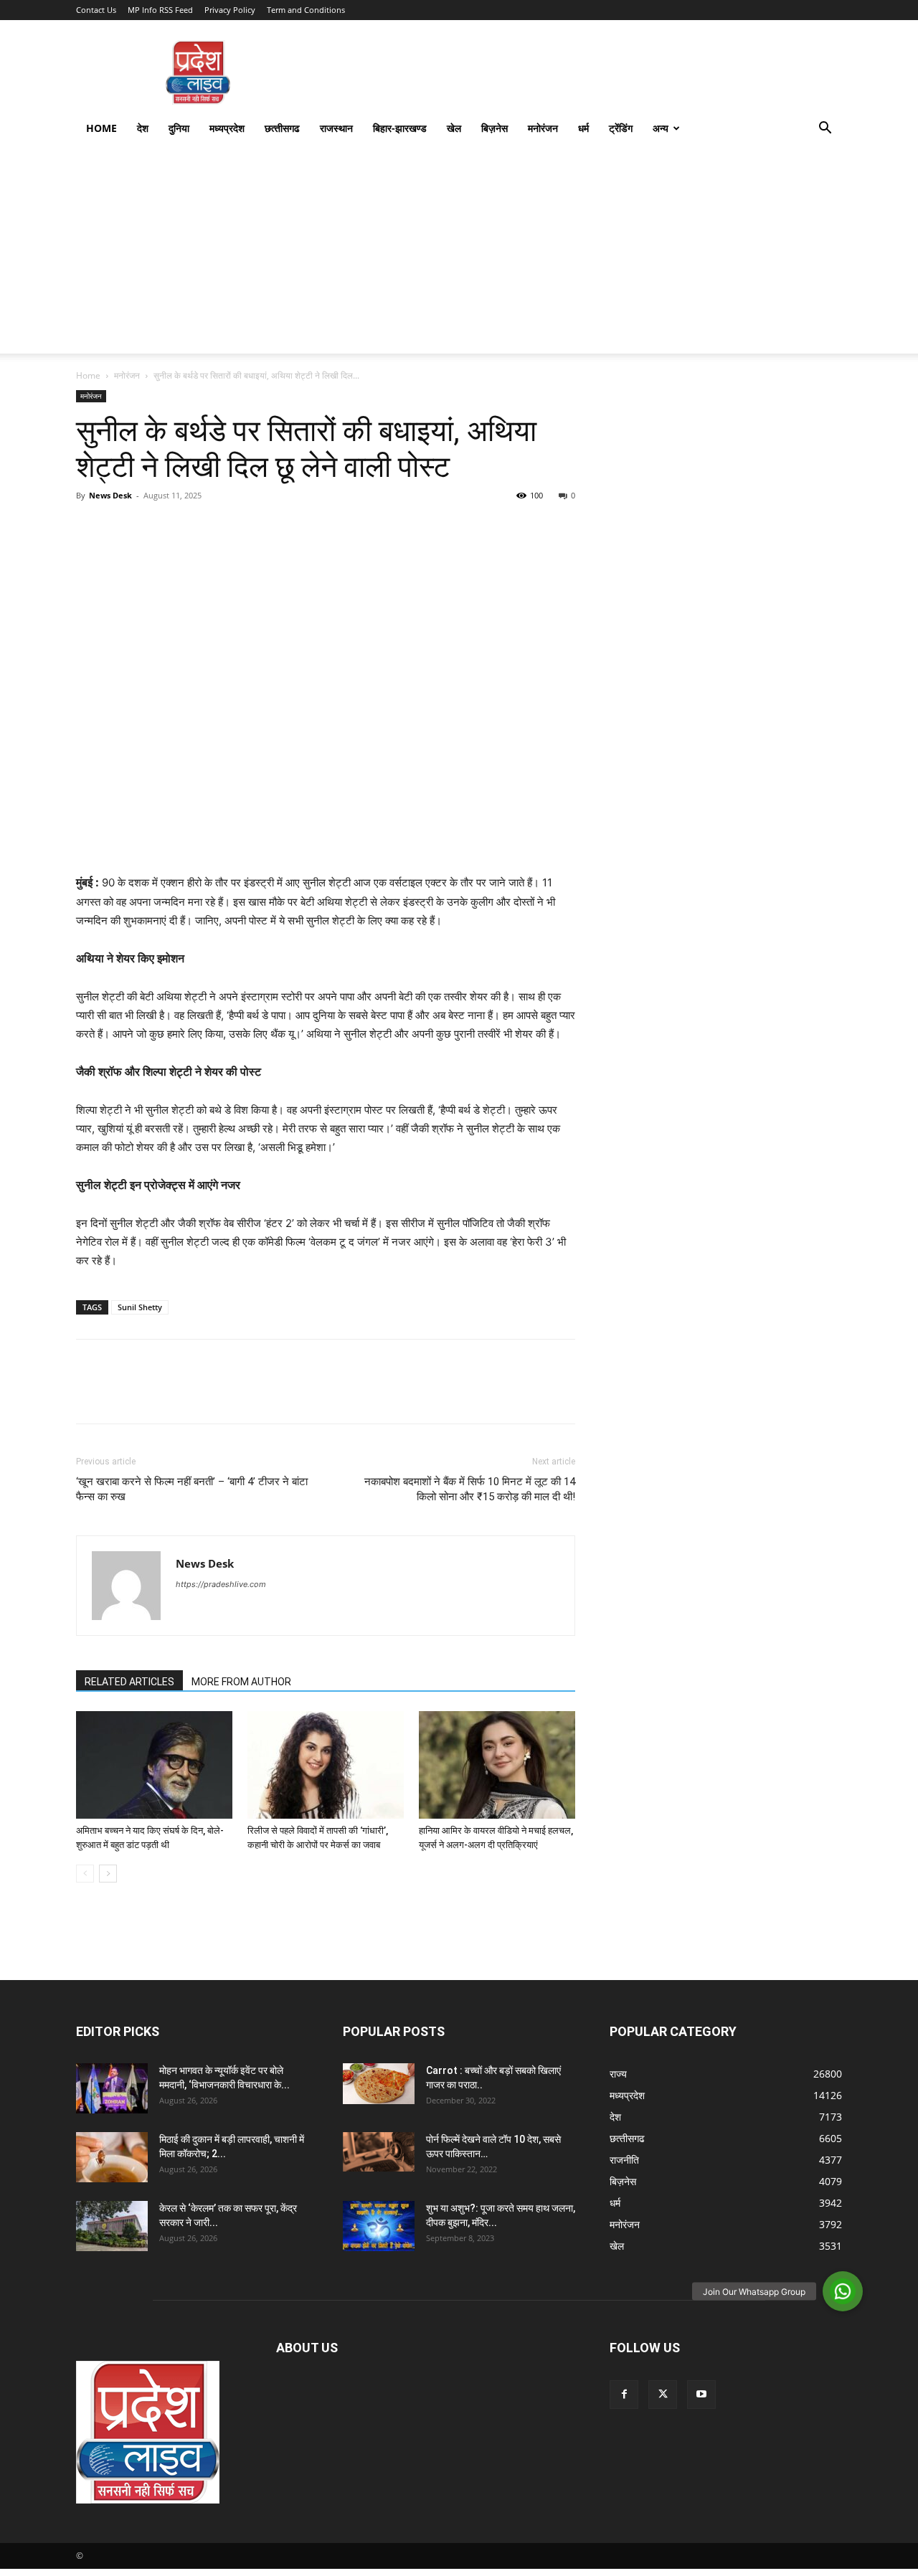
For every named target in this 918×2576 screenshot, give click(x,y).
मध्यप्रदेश (227, 128)
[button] (825, 129)
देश (143, 128)
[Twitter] (123, 528)
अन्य (661, 128)
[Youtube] (701, 2395)
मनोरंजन (543, 128)
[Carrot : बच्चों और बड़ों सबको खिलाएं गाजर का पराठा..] (379, 2083)
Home (101, 128)
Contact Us (96, 10)
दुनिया (179, 128)
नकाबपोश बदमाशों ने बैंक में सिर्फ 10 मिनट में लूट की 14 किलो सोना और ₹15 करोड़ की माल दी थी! (470, 1489)
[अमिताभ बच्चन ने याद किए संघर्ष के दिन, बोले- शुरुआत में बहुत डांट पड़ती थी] (154, 1765)
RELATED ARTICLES (129, 1682)
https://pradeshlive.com (221, 1584)
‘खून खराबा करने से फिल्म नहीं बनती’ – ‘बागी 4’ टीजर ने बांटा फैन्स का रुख (192, 1489)
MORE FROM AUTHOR (241, 1682)
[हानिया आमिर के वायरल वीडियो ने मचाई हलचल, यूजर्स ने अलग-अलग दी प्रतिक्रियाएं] (497, 1765)
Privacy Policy (230, 10)
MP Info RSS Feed (160, 10)
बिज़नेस (495, 128)
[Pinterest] (156, 528)
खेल (454, 128)
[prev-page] (85, 1874)
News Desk (110, 495)
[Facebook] (90, 528)
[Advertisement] (459, 253)
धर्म (583, 128)
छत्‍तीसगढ (282, 128)
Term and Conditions (306, 10)
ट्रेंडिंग (621, 128)
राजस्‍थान (336, 128)
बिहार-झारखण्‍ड (400, 128)
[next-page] (108, 1874)
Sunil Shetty (140, 1307)
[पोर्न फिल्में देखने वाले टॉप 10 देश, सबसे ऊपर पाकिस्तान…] (379, 2152)
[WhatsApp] (189, 528)
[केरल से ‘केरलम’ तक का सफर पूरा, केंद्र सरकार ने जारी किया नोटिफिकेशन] (112, 2226)
